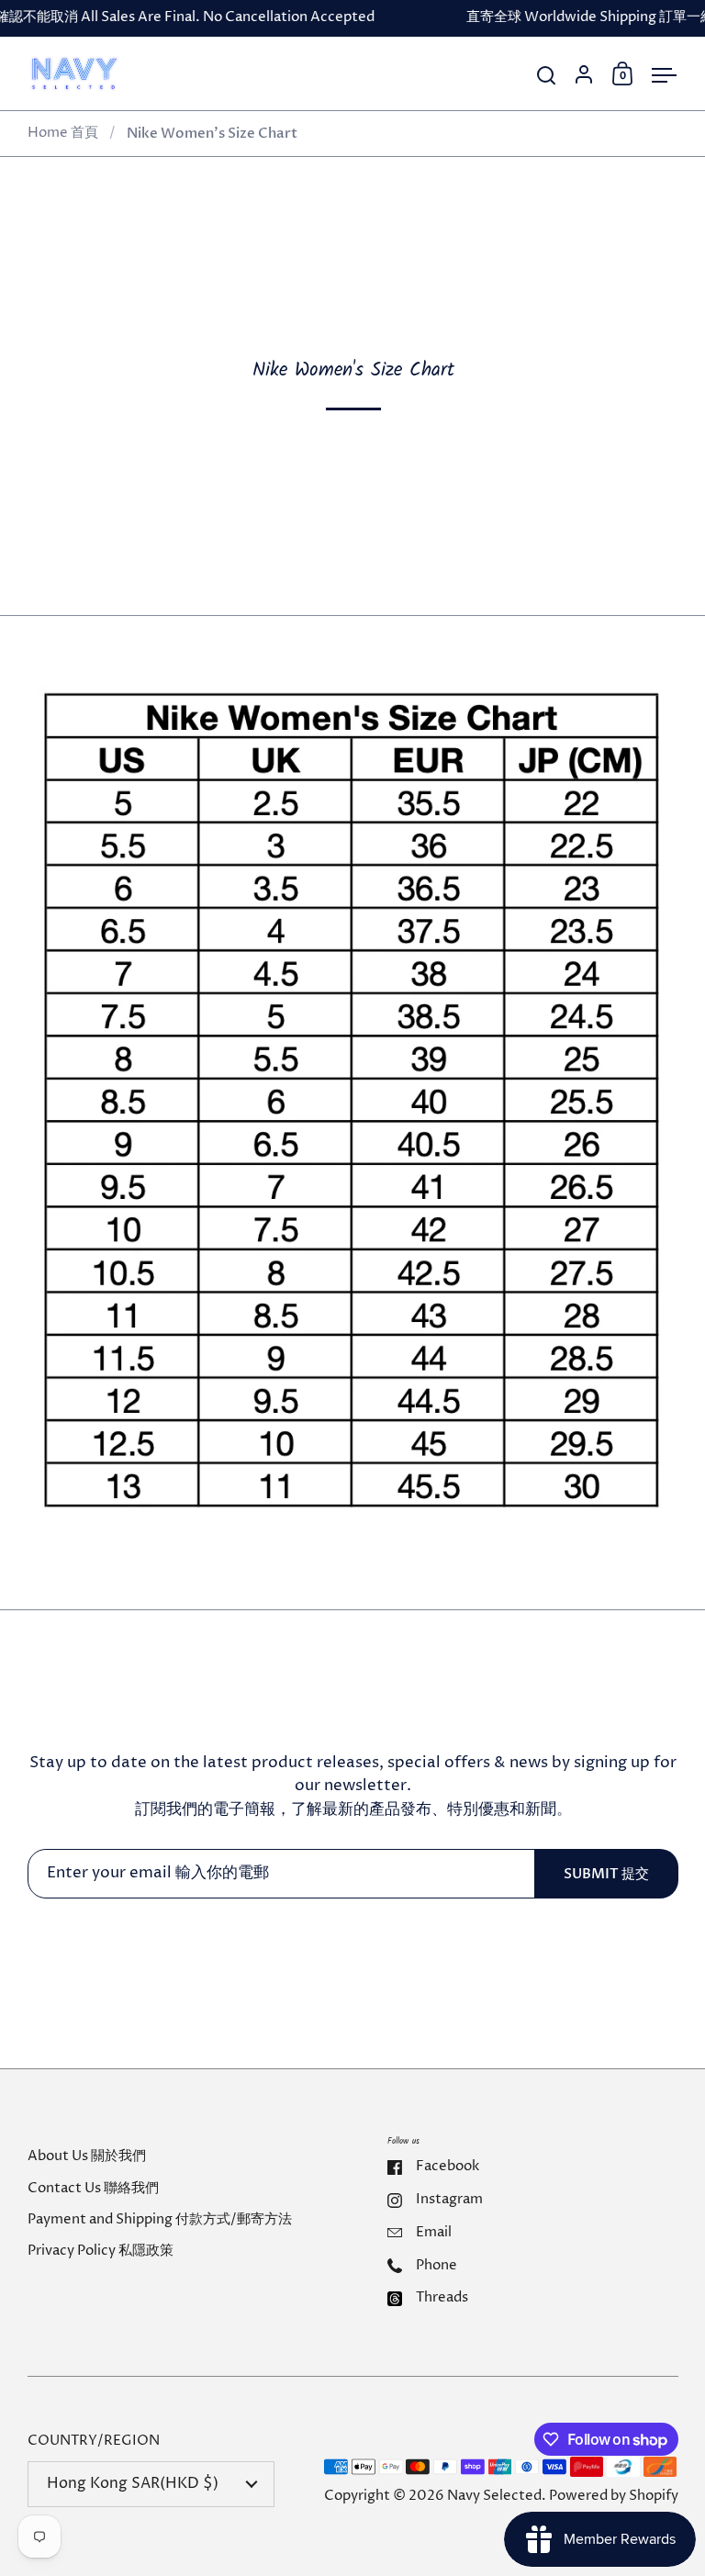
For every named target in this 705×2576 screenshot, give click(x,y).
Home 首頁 (63, 133)
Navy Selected (494, 2496)
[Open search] (547, 76)
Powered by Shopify (614, 2496)
